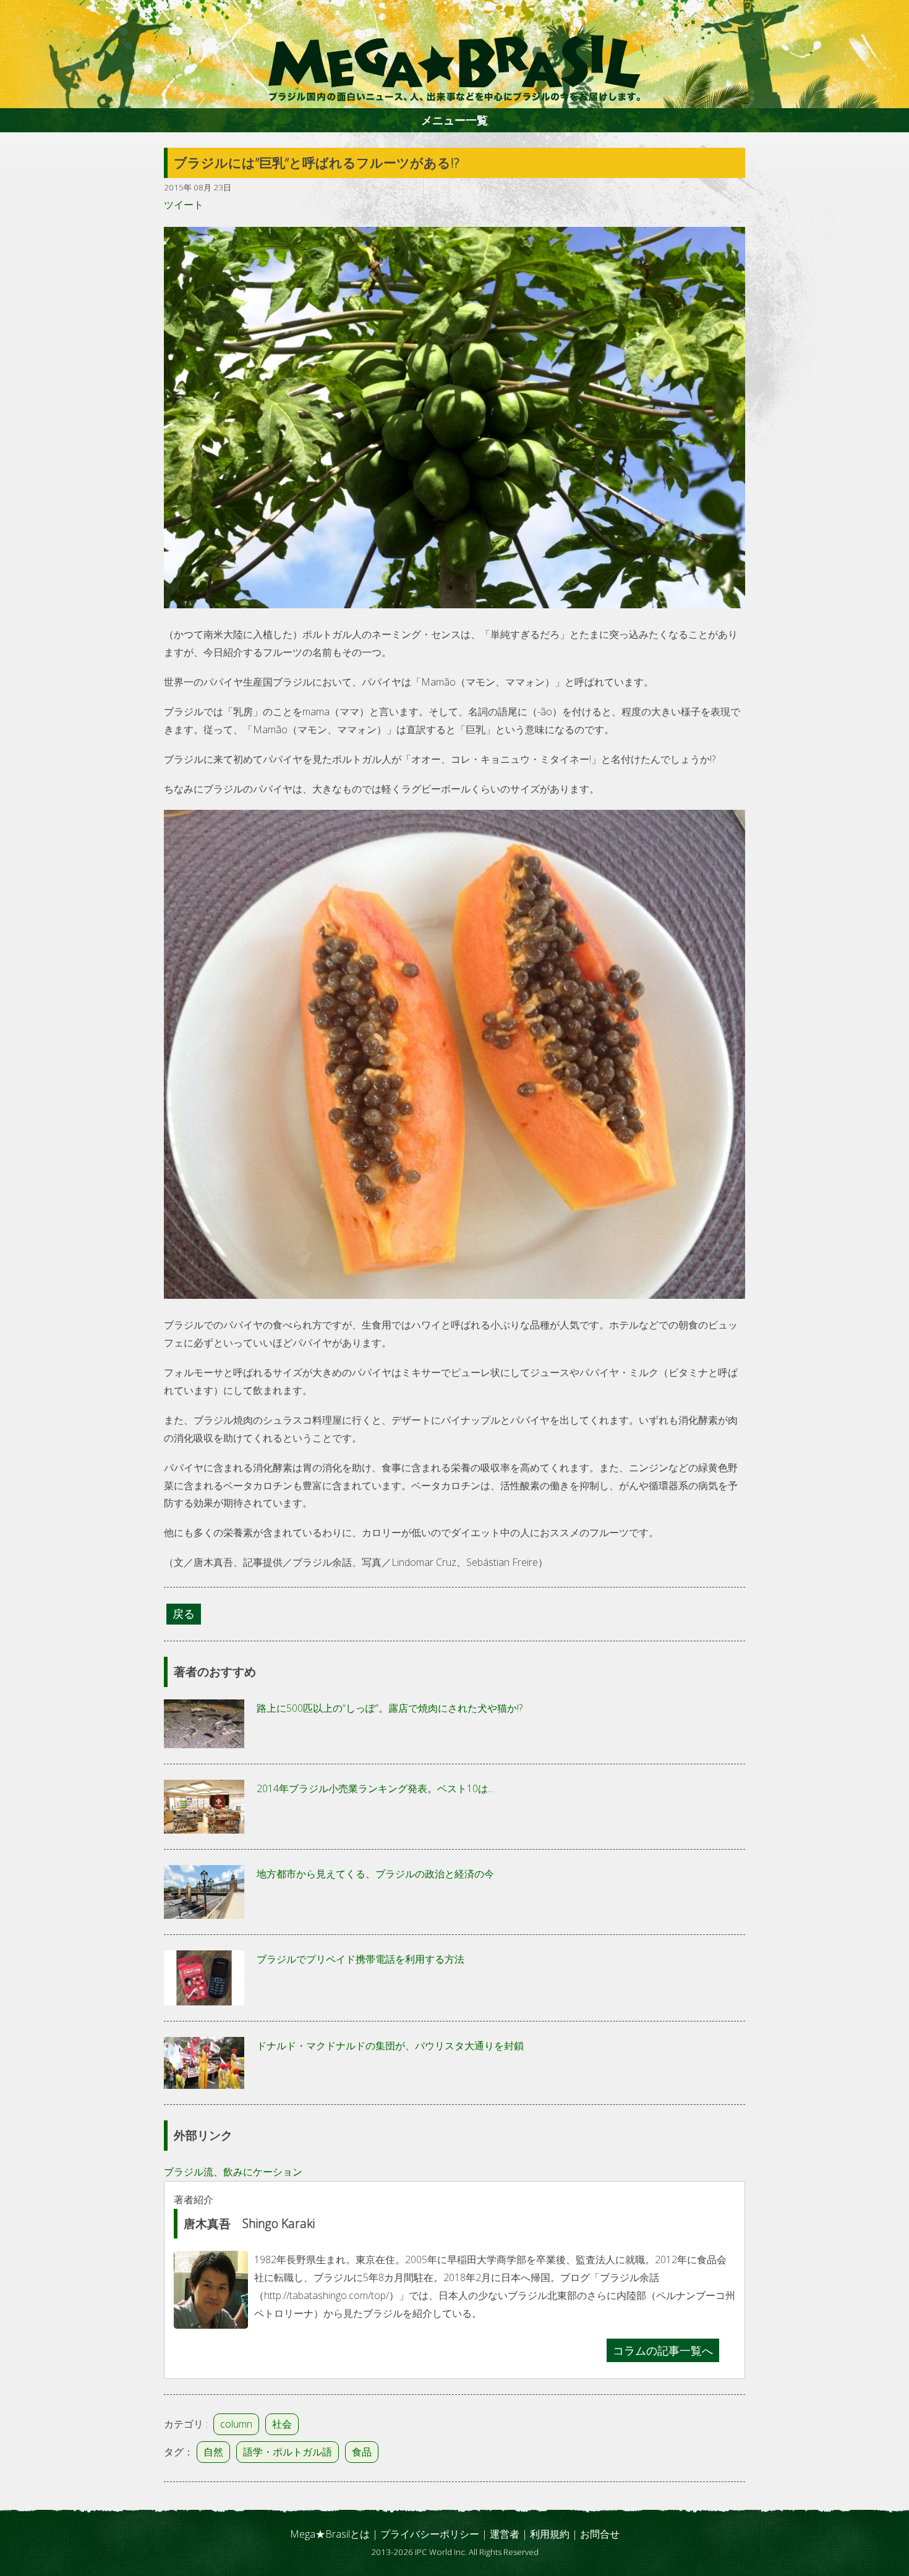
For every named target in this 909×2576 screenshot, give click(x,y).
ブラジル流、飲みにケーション (233, 2172)
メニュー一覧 (454, 120)
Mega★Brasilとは (330, 2534)
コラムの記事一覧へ (663, 2350)
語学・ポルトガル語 (288, 2452)
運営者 (505, 2534)
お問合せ (600, 2534)
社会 (282, 2424)
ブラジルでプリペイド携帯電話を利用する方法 (361, 1959)
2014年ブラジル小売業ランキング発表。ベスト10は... (375, 1788)
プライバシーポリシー (430, 2534)
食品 (362, 2452)
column (236, 2424)
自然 (213, 2452)
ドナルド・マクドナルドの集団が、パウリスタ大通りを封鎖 (390, 2046)
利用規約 (550, 2534)
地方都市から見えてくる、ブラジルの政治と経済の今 (375, 1874)
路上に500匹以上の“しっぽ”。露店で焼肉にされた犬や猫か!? (390, 1708)
